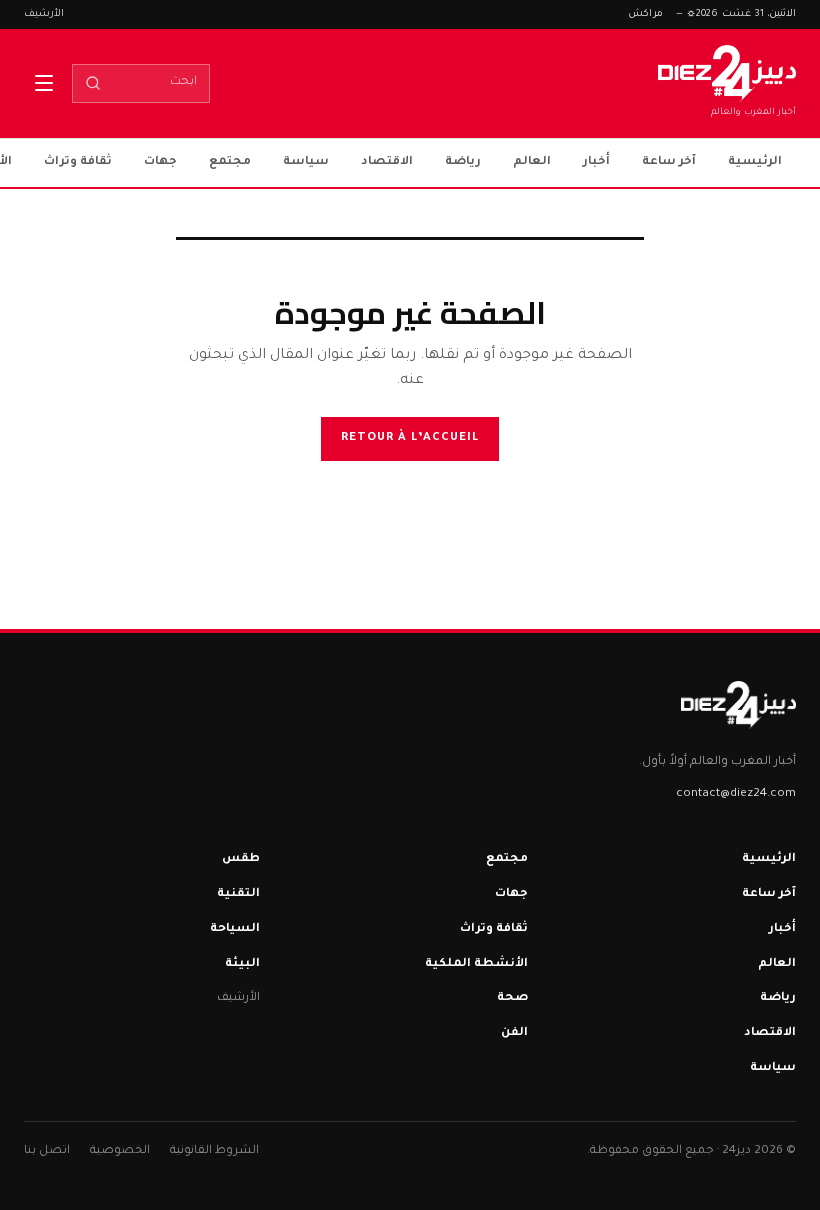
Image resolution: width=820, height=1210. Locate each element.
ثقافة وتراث (78, 162)
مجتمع (230, 162)
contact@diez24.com (736, 794)
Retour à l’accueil (410, 438)
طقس (241, 859)
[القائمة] (44, 83)
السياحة (235, 929)
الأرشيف (44, 14)
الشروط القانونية (214, 1151)
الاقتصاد (387, 162)
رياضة (463, 162)
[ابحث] (93, 83)
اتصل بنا (47, 1151)
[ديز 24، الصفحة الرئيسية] (738, 705)
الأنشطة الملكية (476, 964)
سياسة (306, 162)
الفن (514, 1033)
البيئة (242, 964)
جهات (160, 162)
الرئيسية (755, 162)
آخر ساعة (669, 162)
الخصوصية (120, 1151)
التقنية (238, 894)
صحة (512, 998)
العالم (532, 162)
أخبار (596, 162)
